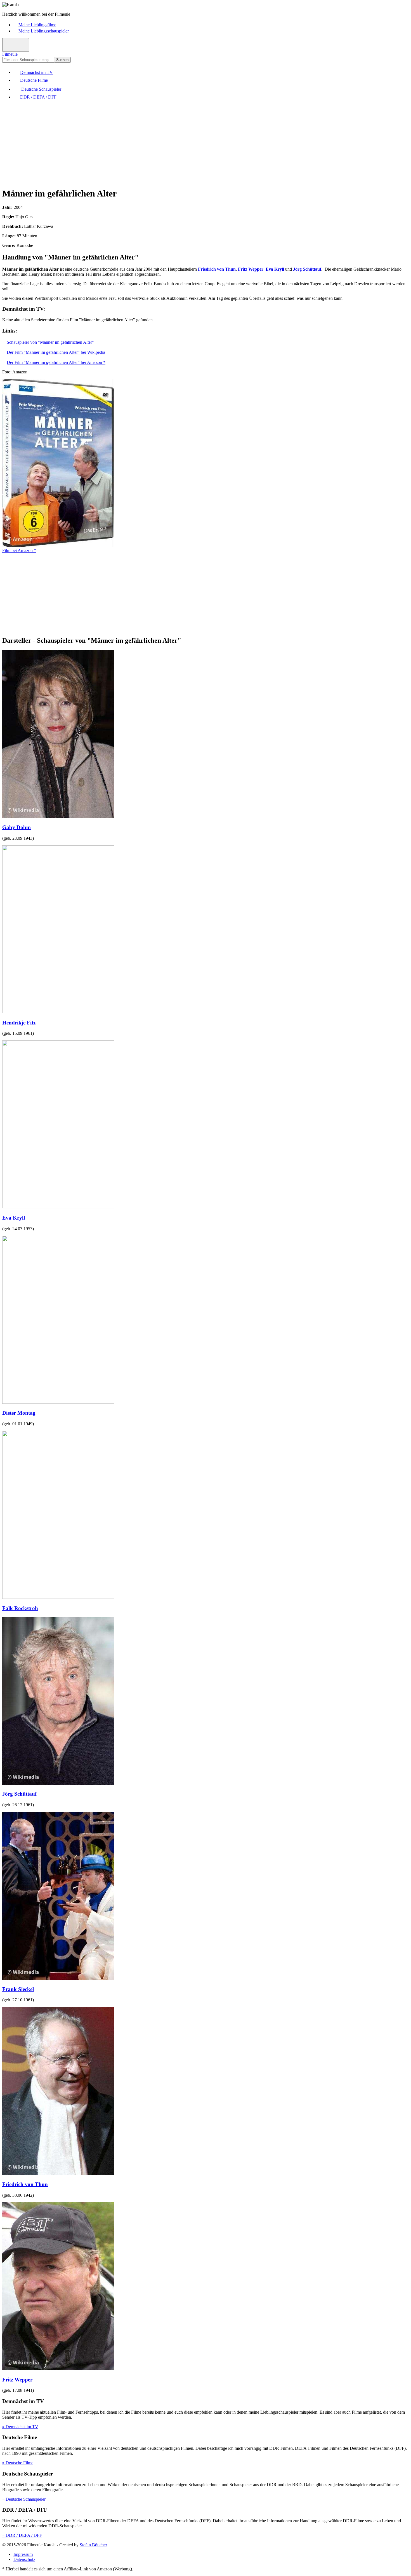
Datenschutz (24, 2559)
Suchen (62, 60)
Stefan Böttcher (93, 2545)
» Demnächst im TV (20, 2427)
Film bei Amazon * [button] (19, 550)
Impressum (23, 2554)
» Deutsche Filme (18, 2463)
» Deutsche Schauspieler (24, 2499)
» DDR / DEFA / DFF (22, 2535)
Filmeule (10, 54)
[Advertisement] (170, 143)
